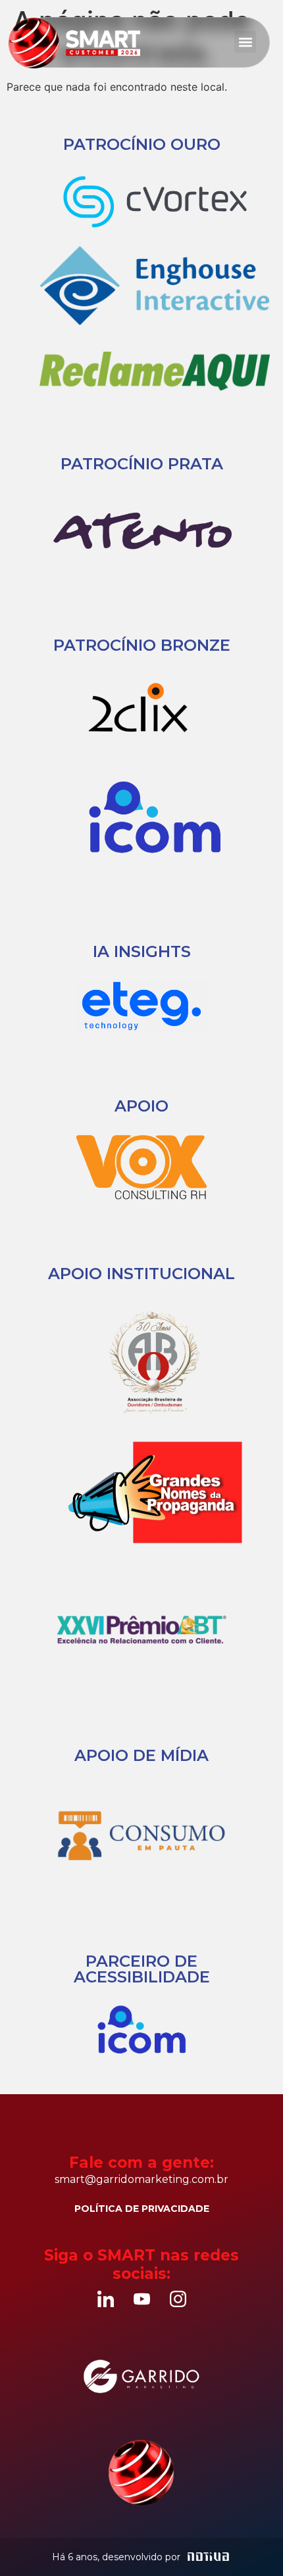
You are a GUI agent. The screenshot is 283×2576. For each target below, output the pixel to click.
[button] (245, 42)
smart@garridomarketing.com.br (141, 2179)
